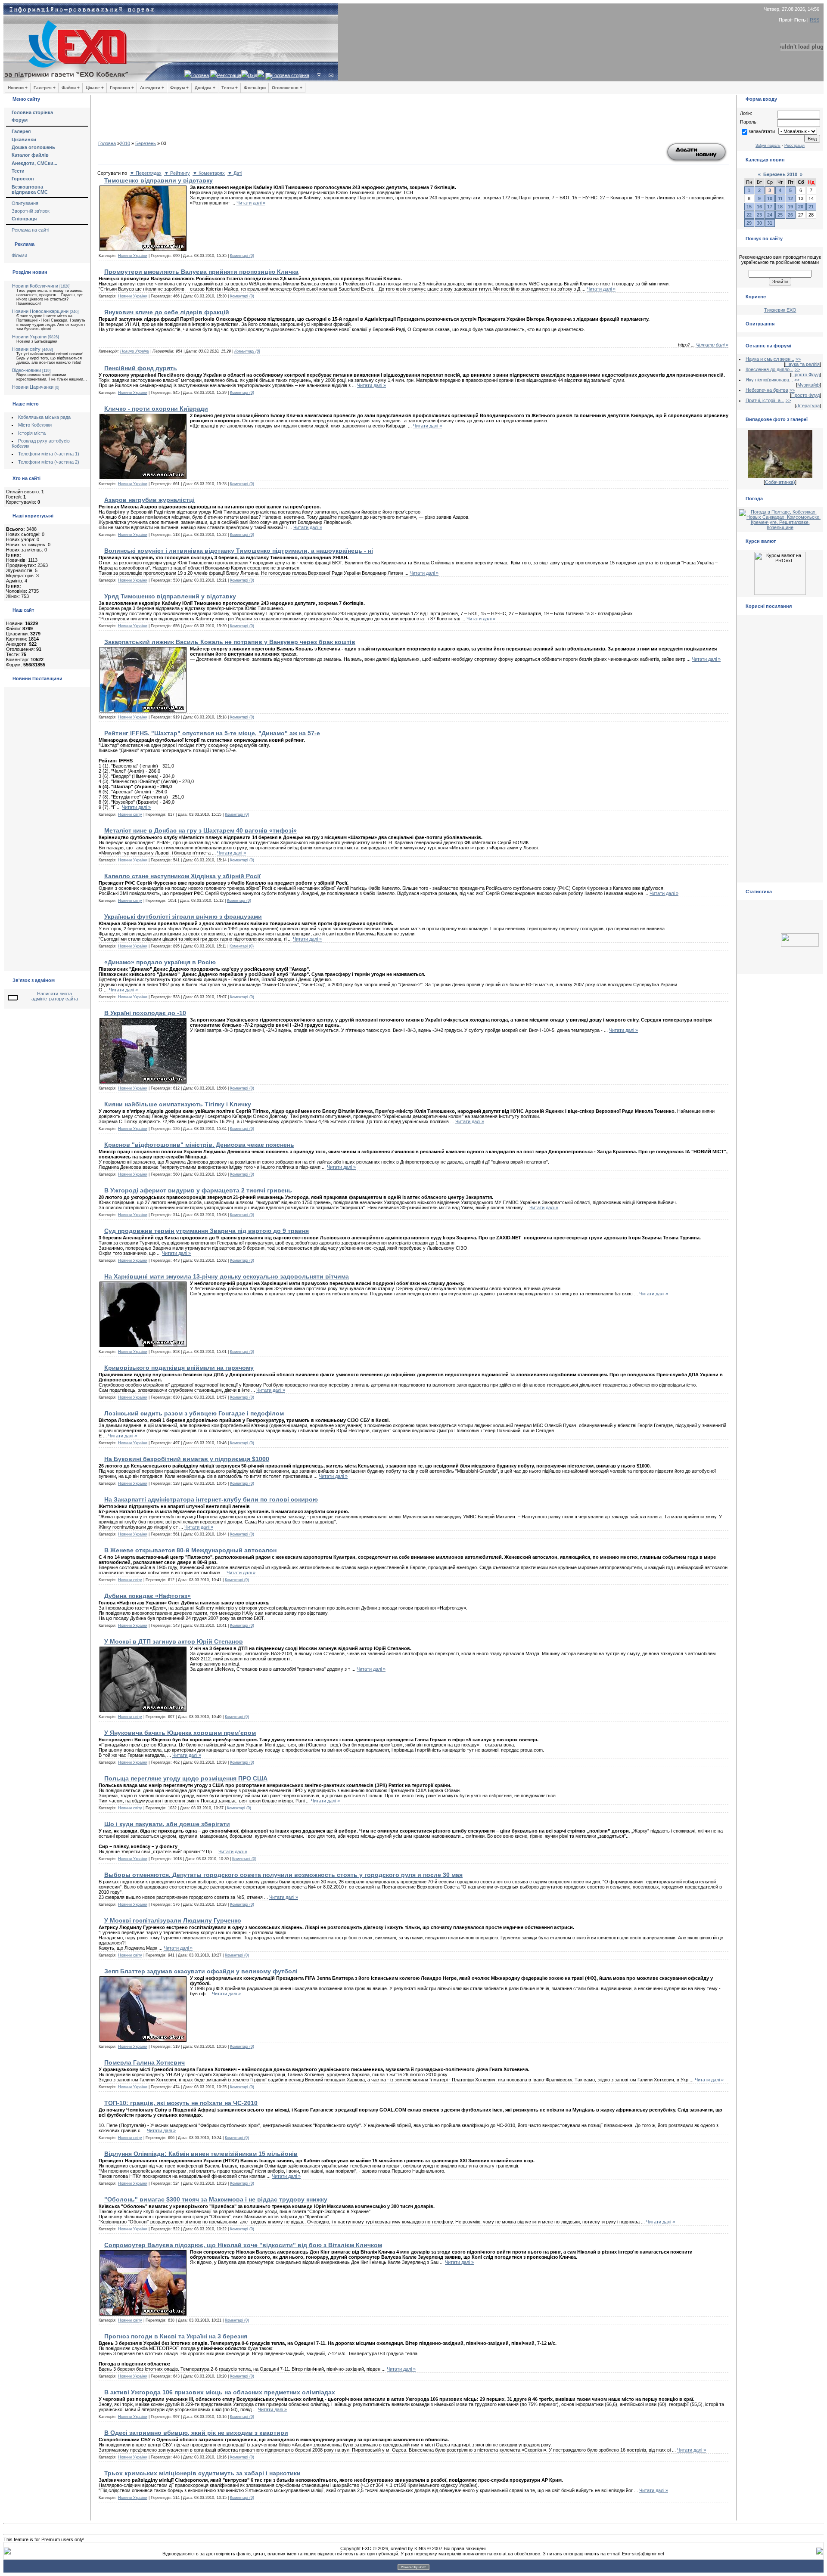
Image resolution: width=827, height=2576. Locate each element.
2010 (125, 143)
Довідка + (205, 88)
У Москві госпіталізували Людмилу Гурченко (173, 1920)
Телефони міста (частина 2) (49, 462)
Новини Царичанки (33, 387)
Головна (200, 75)
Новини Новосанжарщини (40, 311)
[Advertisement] (413, 121)
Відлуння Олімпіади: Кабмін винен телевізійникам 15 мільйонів (201, 2154)
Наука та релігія (802, 364)
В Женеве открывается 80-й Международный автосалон (190, 1550)
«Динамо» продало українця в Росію (160, 962)
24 (770, 215)
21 (811, 207)
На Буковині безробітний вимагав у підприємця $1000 (187, 1459)
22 (749, 215)
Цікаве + (95, 88)
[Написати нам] (331, 75)
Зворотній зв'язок (31, 211)
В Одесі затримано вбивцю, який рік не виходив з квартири (196, 2433)
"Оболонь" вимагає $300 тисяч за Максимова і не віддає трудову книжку (216, 2199)
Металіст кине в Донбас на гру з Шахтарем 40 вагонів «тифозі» (201, 830)
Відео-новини (26, 370)
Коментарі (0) (242, 256)
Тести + (230, 88)
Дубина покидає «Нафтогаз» (148, 1596)
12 (790, 198)
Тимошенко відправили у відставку (159, 180)
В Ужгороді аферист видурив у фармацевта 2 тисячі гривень (198, 1190)
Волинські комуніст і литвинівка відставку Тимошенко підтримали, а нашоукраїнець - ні (239, 551)
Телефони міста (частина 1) (49, 454)
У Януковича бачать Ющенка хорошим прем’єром (180, 1733)
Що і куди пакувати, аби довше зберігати (167, 1824)
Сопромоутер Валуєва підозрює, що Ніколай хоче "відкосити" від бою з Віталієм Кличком (243, 2245)
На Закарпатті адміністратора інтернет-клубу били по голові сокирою (211, 1499)
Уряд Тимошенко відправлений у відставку (170, 596)
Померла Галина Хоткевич (145, 2062)
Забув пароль (768, 146)
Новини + (18, 88)
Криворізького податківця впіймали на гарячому (179, 1368)
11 (780, 198)
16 (759, 207)
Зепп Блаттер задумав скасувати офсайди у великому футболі (201, 1971)
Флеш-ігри (255, 88)
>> (798, 359)
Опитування (25, 203)
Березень (146, 143)
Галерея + (45, 88)
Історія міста (32, 433)
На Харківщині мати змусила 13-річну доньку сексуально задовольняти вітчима (227, 1276)
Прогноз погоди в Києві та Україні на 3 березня (176, 2336)
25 (780, 215)
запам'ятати (762, 131)
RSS (815, 20)
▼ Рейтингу (177, 173)
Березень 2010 (780, 174)
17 (770, 207)
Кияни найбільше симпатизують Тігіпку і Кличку (178, 1104)
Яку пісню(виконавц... (769, 380)
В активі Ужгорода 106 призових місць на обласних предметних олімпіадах (220, 2392)
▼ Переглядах (146, 173)
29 (749, 223)
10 (770, 198)
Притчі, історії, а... (765, 400)
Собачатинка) (780, 482)
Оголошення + (287, 88)
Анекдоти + (152, 88)
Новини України (29, 337)
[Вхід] (319, 75)
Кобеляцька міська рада (44, 417)
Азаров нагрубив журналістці (149, 500)
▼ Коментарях (209, 173)
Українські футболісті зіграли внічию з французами (183, 916)
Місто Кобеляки (35, 425)
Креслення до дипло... (769, 369)
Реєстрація (229, 75)
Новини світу (26, 349)
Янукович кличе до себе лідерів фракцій (167, 312)
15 (749, 207)
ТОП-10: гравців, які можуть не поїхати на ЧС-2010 (181, 2103)
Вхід (253, 75)
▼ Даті (235, 173)
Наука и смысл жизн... (770, 359)
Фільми (19, 255)
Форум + (179, 88)
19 (790, 207)
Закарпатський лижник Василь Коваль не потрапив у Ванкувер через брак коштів (230, 642)
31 (770, 223)
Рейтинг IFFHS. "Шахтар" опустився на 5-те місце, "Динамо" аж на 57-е (212, 733)
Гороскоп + (122, 88)
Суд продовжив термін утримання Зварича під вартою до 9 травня (207, 1231)
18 (780, 207)
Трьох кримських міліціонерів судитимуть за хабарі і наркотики (202, 2473)
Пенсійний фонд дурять (141, 368)
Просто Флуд (805, 375)
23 (759, 215)
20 (801, 207)
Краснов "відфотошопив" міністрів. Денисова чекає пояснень (199, 1145)
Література (808, 406)
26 (790, 215)
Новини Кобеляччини (35, 286)
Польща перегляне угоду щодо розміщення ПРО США (186, 1778)
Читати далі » (251, 203)
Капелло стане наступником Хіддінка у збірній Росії (182, 876)
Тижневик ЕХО (780, 310)
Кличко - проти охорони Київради (156, 409)
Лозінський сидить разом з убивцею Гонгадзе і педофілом (194, 1413)
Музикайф (808, 385)
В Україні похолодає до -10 (145, 1013)
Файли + (71, 88)
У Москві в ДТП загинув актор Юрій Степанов (174, 1641)
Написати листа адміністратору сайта (55, 996)
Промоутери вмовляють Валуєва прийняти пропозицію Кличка (201, 272)
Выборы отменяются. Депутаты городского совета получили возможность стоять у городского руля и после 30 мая (283, 1875)
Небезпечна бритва (767, 390)
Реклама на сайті (30, 230)
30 (759, 223)
